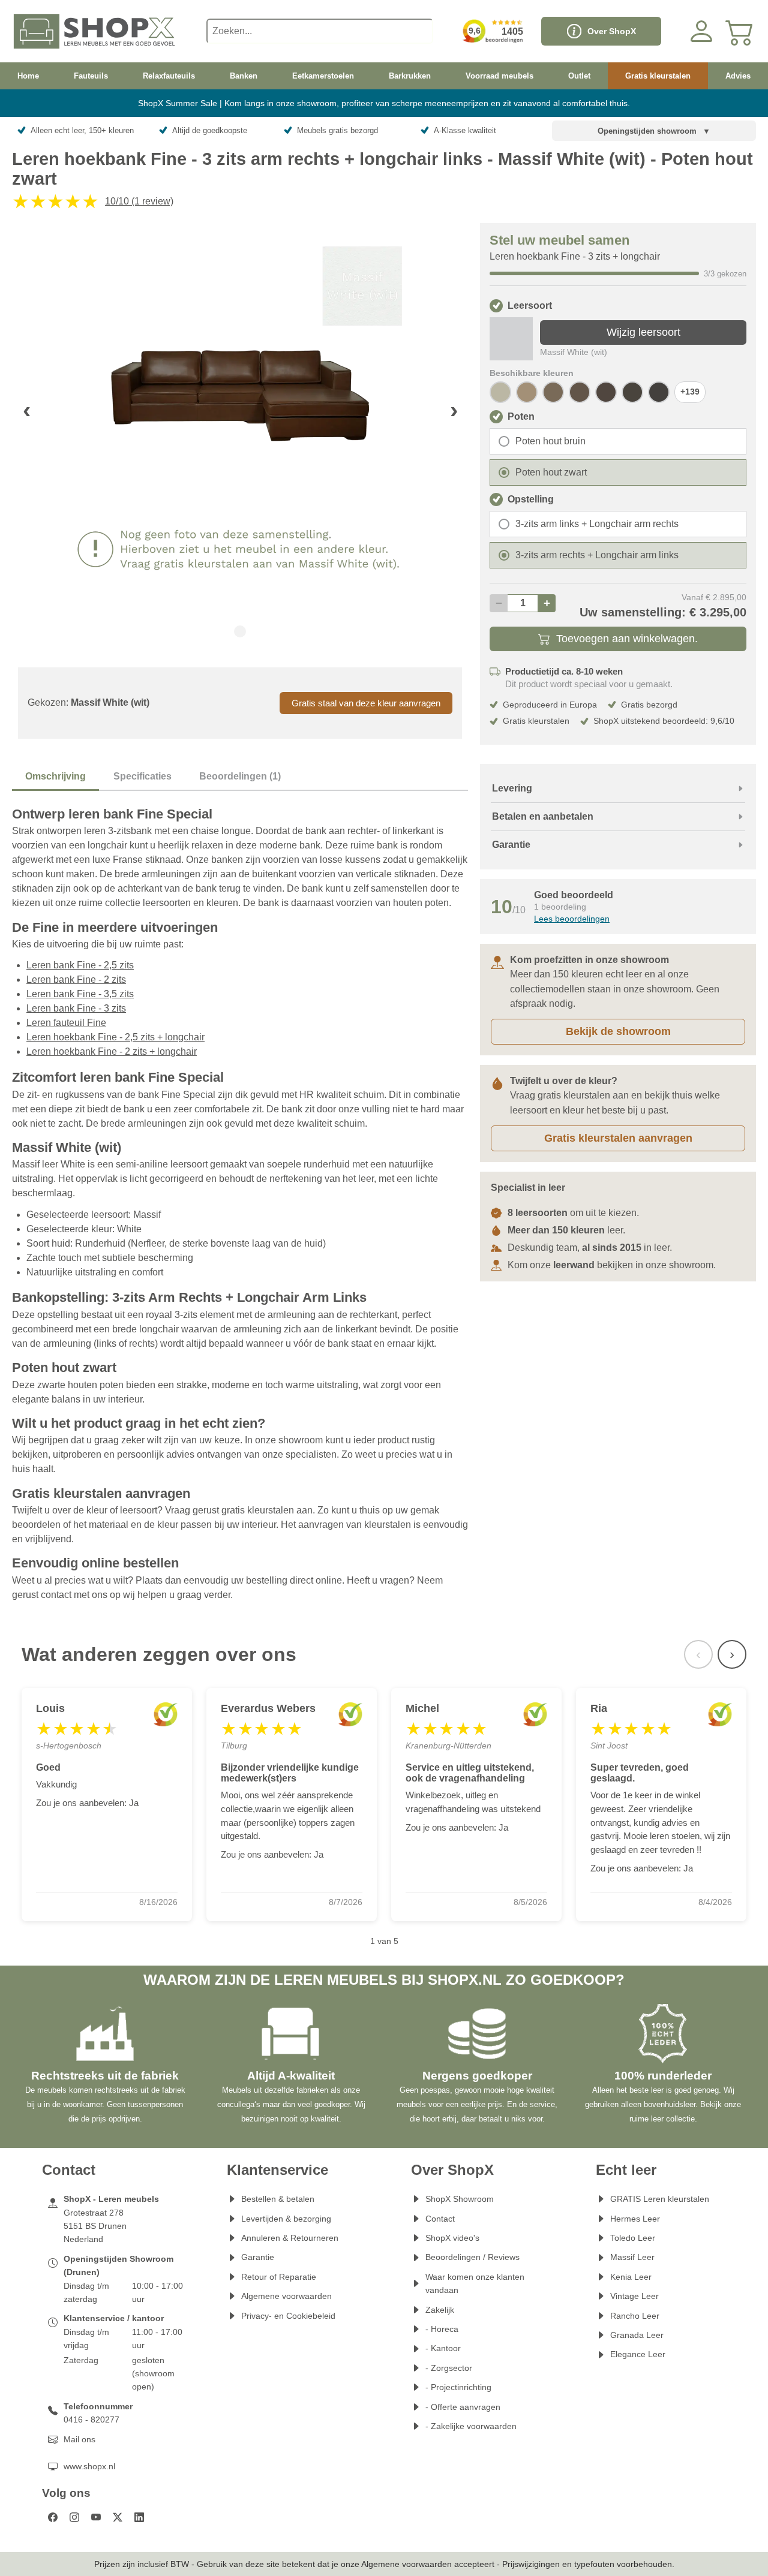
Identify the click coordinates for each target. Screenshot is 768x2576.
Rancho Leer (635, 2316)
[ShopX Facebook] (53, 2517)
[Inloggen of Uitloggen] (701, 31)
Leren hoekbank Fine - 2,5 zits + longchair (115, 1037)
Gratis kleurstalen (658, 76)
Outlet (579, 76)
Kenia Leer (631, 2277)
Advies (738, 76)
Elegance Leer (638, 2354)
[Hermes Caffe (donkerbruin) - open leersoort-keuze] (659, 392)
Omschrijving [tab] (55, 776)
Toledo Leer (633, 2238)
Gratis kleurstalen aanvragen (618, 1138)
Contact (440, 2219)
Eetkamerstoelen (323, 76)
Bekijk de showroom (618, 1031)
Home (28, 76)
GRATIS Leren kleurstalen (660, 2199)
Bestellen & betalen (278, 2199)
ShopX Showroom (460, 2199)
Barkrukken (410, 76)
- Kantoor (443, 2348)
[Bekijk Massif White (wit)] (511, 339)
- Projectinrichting (458, 2387)
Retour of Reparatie (279, 2277)
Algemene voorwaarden (286, 2296)
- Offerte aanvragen (463, 2407)
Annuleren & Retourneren (290, 2238)
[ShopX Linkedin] (139, 2517)
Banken (244, 76)
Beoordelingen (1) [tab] (240, 776)
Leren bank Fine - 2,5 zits (80, 965)
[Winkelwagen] (740, 31)
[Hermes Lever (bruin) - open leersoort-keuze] (580, 392)
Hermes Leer (635, 2219)
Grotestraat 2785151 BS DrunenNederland (95, 2226)
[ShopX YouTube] (96, 2517)
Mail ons (79, 2439)
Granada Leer (637, 2335)
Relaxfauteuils (169, 76)
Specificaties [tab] (142, 776)
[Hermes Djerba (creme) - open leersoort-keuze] (500, 392)
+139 (690, 392)
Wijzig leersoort (643, 332)
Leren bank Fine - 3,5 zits (80, 994)
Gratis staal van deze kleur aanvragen (366, 703)
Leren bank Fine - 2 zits (76, 979)
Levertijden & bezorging (286, 2219)
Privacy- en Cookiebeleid (288, 2316)
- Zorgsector (449, 2368)
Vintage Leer (634, 2296)
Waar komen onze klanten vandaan (475, 2283)
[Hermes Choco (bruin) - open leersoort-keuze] (606, 392)
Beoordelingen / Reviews (472, 2257)
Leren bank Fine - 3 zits (76, 1008)
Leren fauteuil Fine (66, 1023)
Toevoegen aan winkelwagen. (627, 639)
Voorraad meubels (499, 76)
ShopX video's (452, 2238)
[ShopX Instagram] (74, 2517)
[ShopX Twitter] (118, 2517)
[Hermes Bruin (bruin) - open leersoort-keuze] (632, 392)
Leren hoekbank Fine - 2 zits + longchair (112, 1051)
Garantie (258, 2257)
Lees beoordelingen (572, 919)
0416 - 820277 (91, 2419)
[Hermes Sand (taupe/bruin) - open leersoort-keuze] (527, 392)
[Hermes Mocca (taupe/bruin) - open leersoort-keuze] (553, 392)
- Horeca (442, 2329)
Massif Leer (632, 2257)
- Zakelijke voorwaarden (471, 2426)
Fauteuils (91, 76)
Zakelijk (440, 2310)
